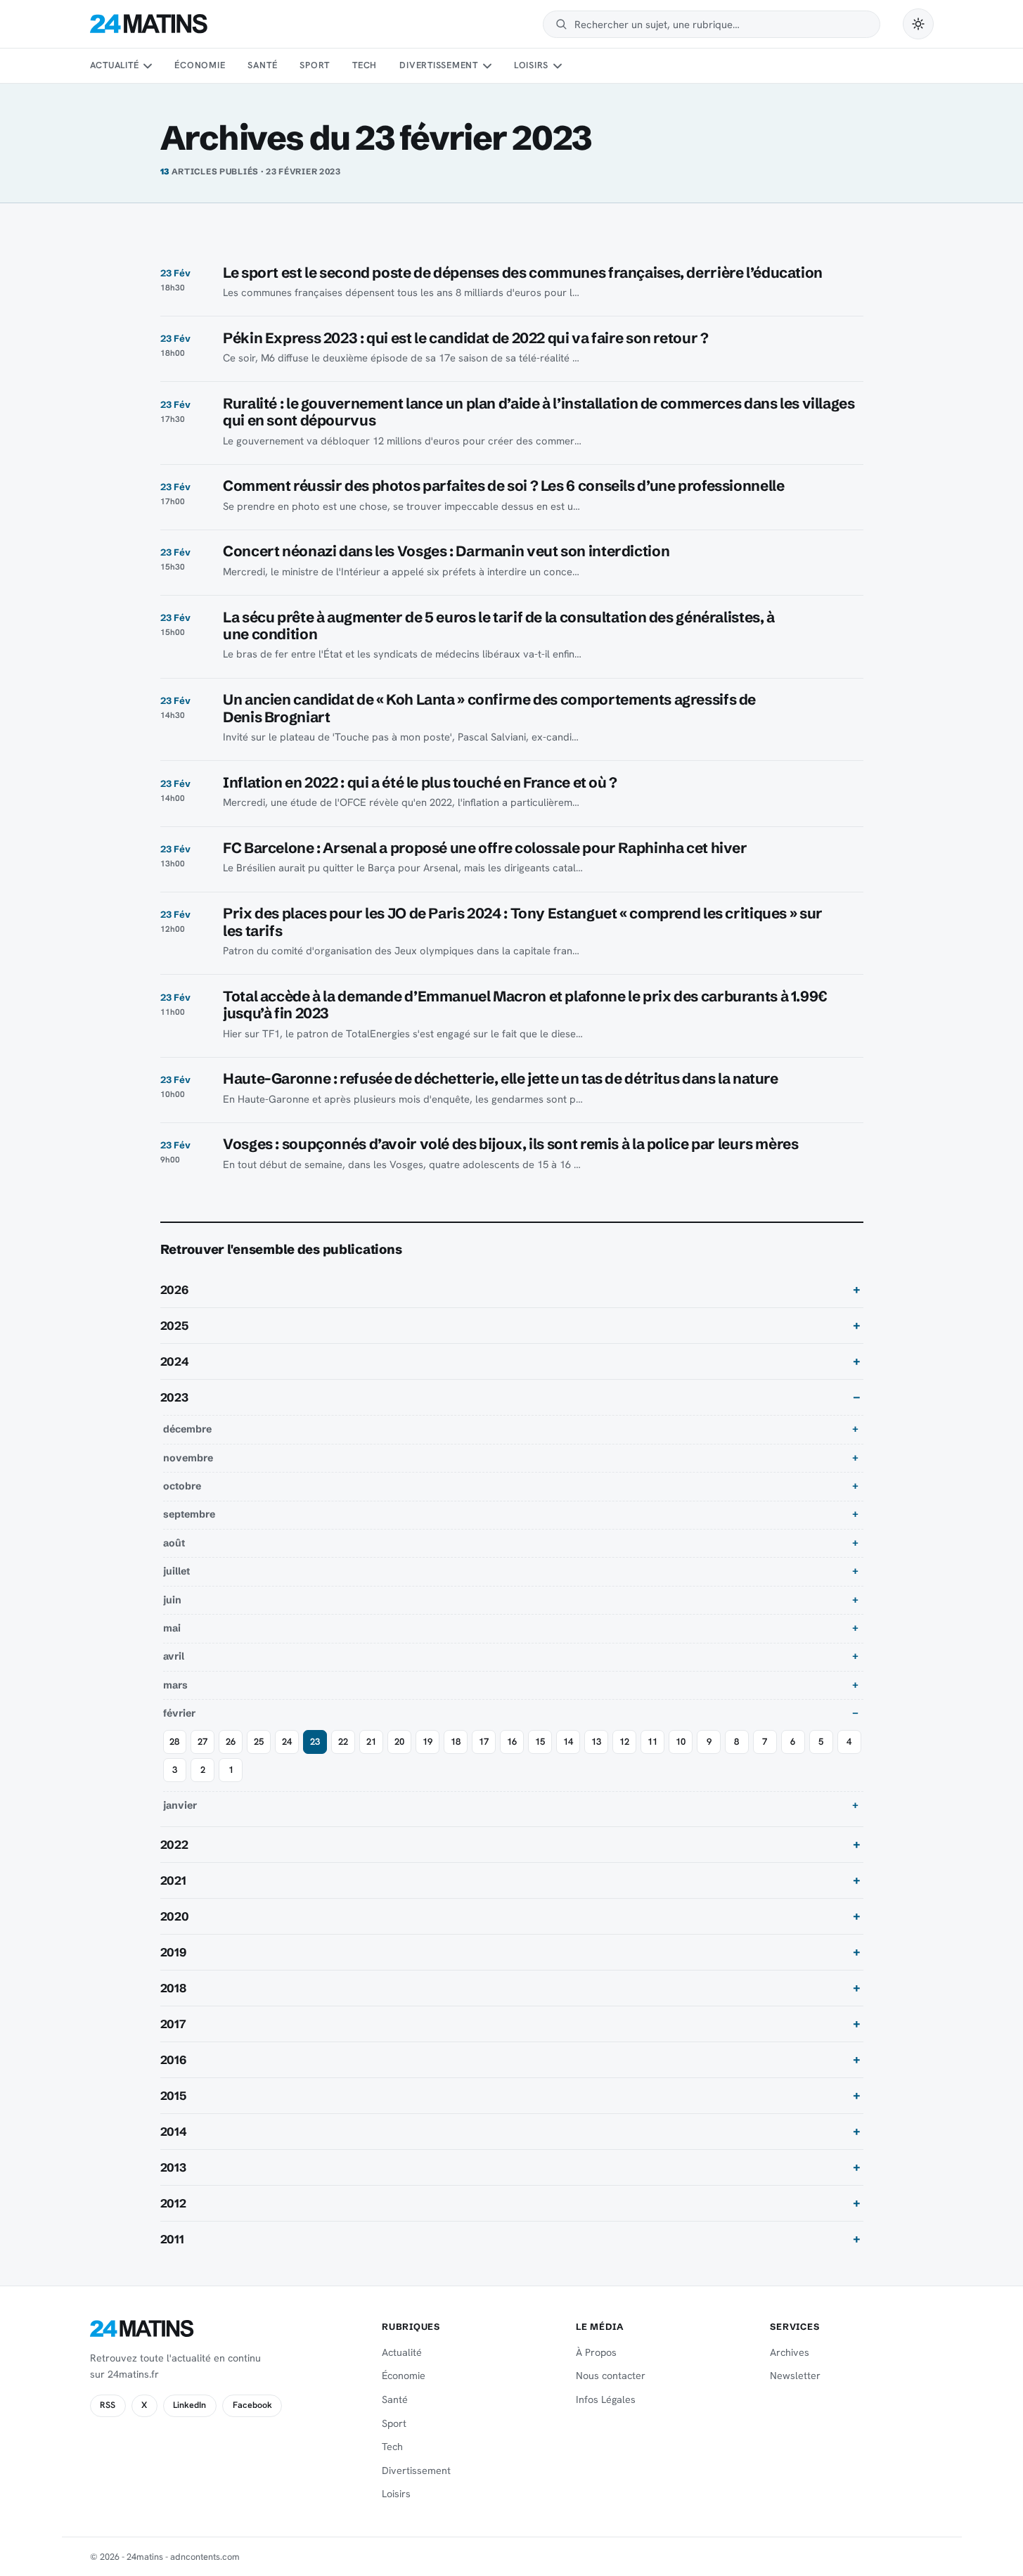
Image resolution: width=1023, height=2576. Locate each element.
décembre (187, 1429)
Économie (200, 65)
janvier (180, 1805)
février (179, 1713)
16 (512, 1742)
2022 (174, 1845)
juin (172, 1600)
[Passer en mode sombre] (918, 24)
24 (287, 1742)
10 (681, 1742)
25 (259, 1742)
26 (231, 1742)
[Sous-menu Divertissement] (487, 66)
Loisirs (531, 65)
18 (456, 1742)
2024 (175, 1361)
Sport (315, 65)
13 (596, 1742)
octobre (182, 1486)
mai (172, 1628)
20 (399, 1742)
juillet (176, 1571)
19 (427, 1742)
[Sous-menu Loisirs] (558, 66)
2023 (174, 1397)
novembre (188, 1458)
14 (568, 1742)
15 (540, 1742)
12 (624, 1742)
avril (174, 1656)
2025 (174, 1326)
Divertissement (439, 65)
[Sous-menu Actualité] (148, 66)
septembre (189, 1514)
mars (175, 1685)
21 (371, 1742)
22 (343, 1742)
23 (315, 1742)
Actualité (115, 65)
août (174, 1543)
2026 (174, 1290)
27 (202, 1742)
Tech (365, 65)
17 (484, 1742)
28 (174, 1742)
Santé (262, 65)
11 (652, 1742)
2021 (173, 1880)
